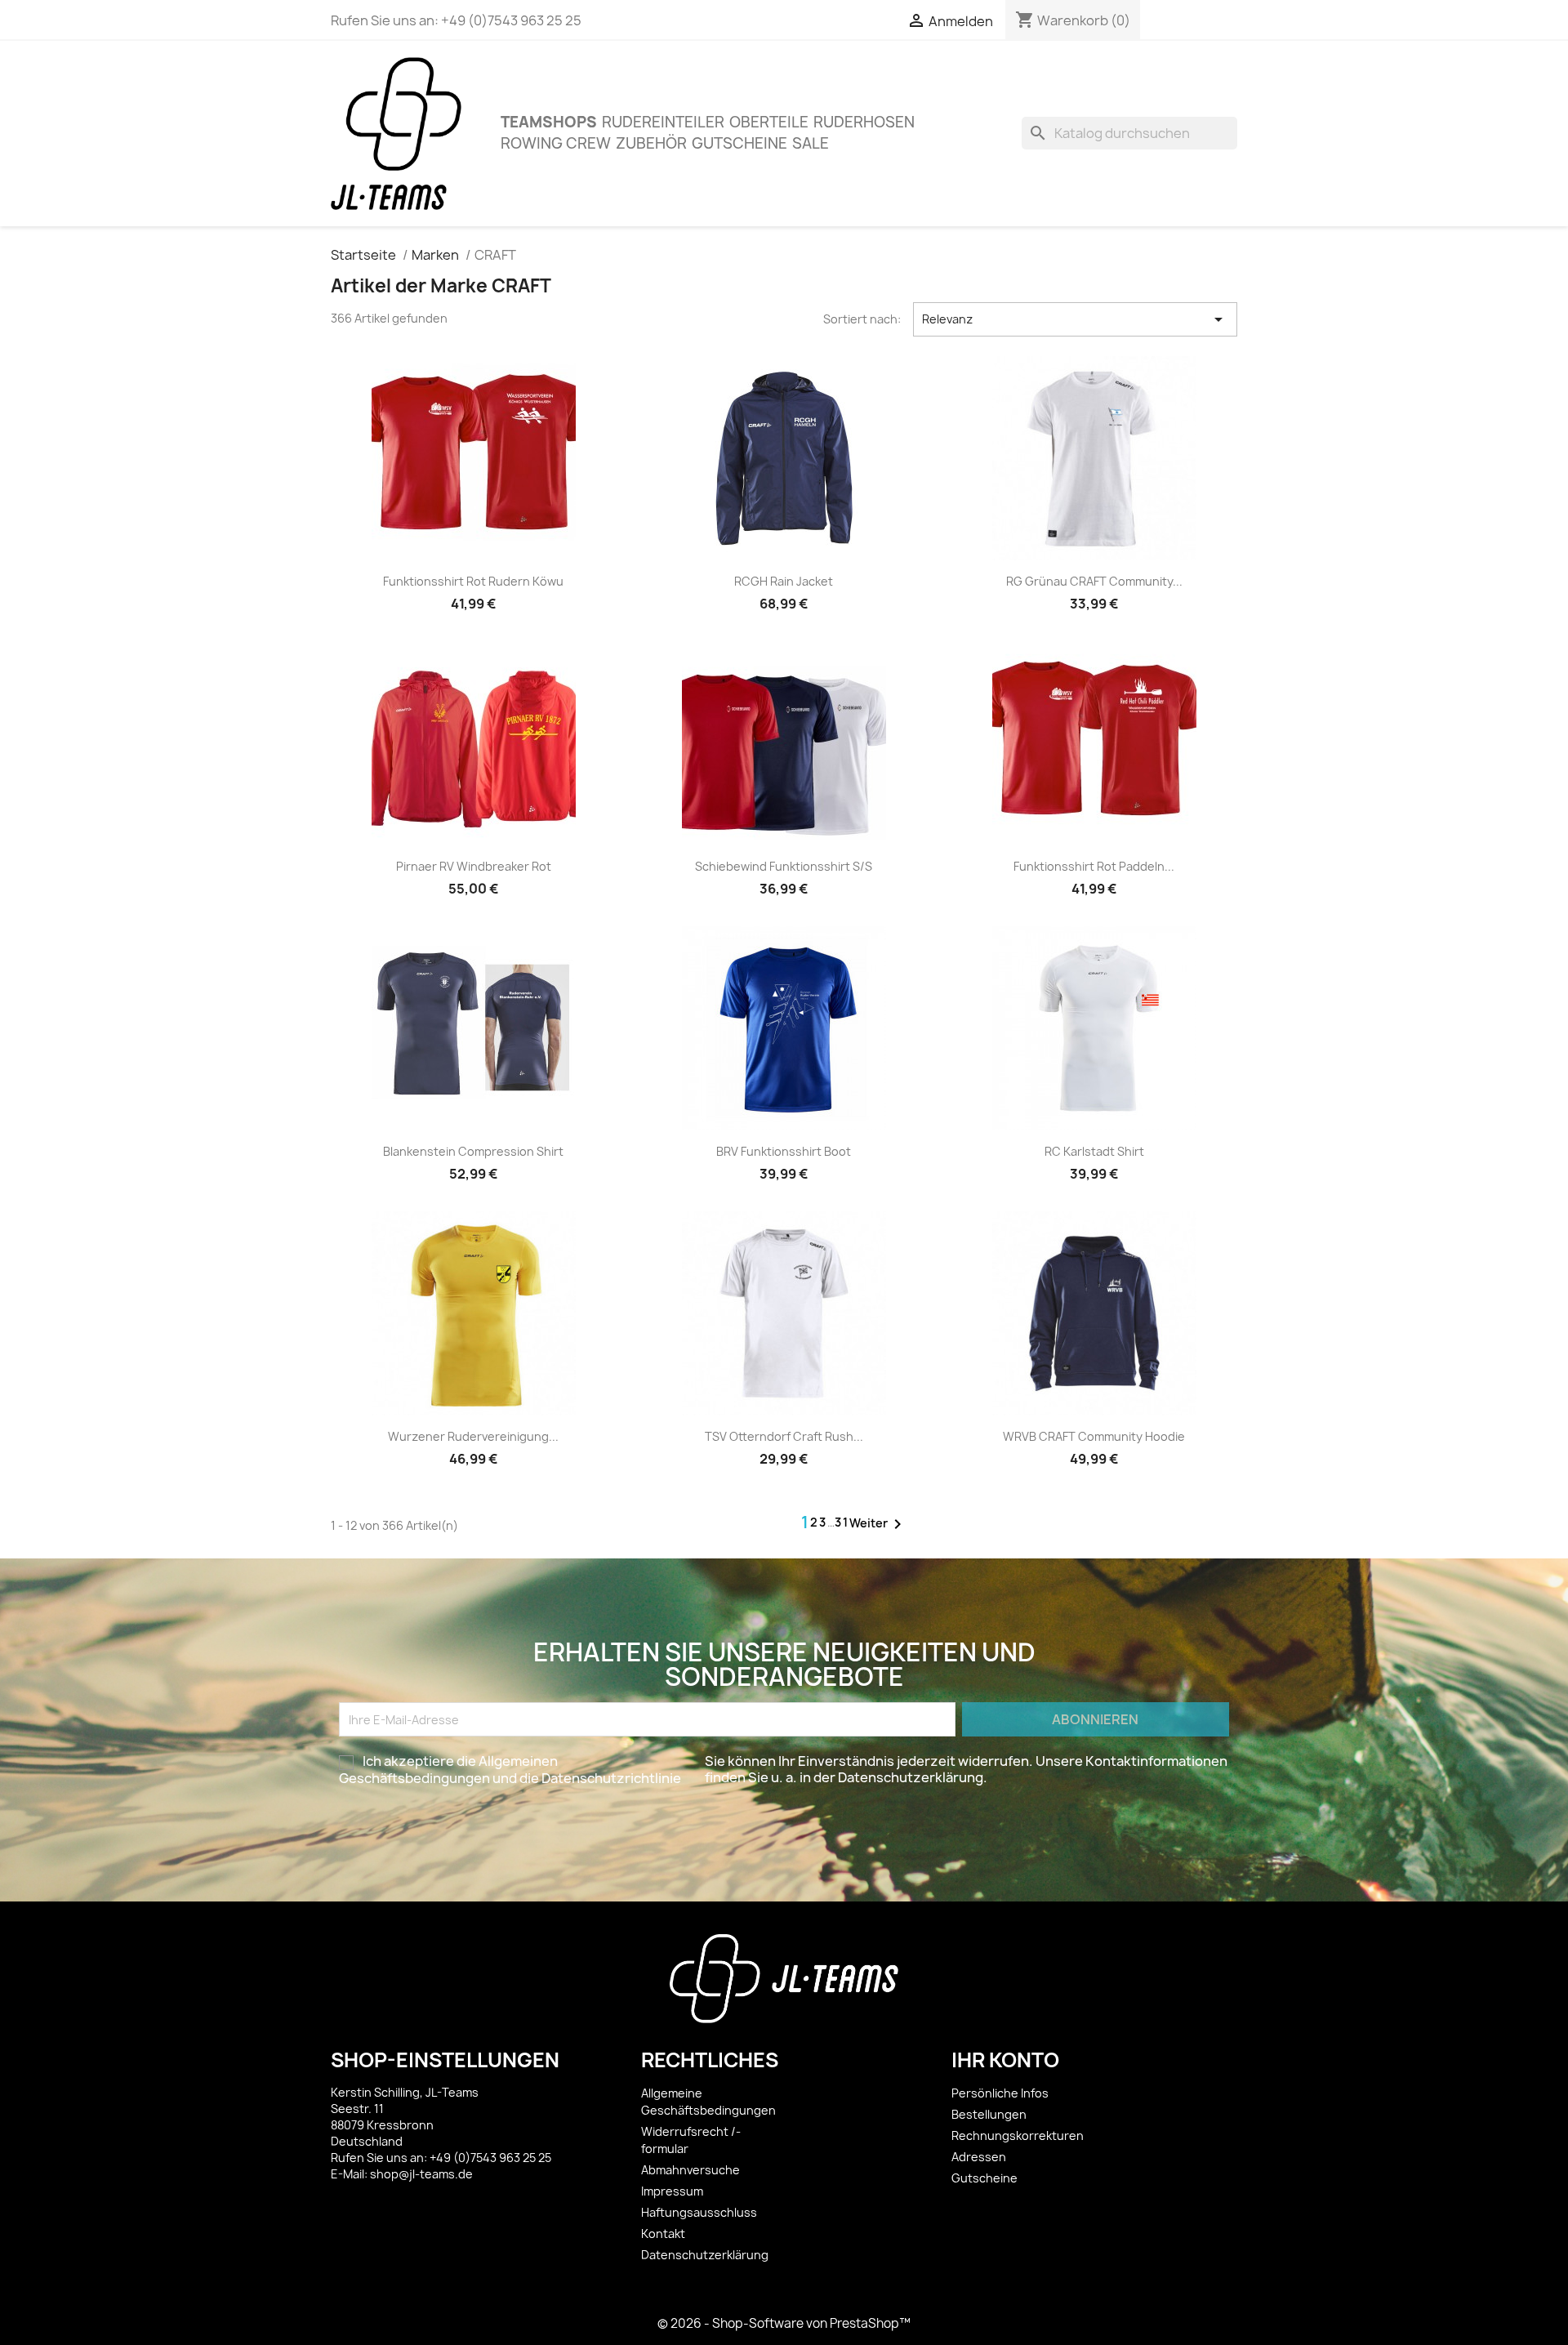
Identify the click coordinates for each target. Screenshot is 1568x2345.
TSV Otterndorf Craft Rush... (784, 1436)
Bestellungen (989, 2114)
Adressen (979, 2157)
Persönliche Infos (1000, 2093)
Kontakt (663, 2234)
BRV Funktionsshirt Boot (784, 1151)
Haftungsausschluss (699, 2212)
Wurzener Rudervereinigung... (473, 1436)
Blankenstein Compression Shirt (473, 1151)
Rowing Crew (556, 143)
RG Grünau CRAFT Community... (1094, 581)
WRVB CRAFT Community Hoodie (1094, 1436)
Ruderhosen (864, 122)
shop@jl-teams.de (421, 2174)
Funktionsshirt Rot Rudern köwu (473, 581)
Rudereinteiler (663, 122)
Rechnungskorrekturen (1018, 2135)
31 (842, 1522)
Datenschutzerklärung (705, 2255)
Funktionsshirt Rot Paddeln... (1094, 866)
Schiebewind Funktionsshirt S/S (784, 866)
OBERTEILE (769, 122)
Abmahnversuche (690, 2170)
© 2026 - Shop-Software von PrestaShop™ (784, 2323)
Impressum (672, 2191)
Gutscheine (739, 143)
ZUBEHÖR (651, 143)
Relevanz (1076, 319)
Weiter (878, 1524)
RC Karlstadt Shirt (1094, 1151)
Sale (811, 143)
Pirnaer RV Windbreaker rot (474, 866)
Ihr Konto (1005, 2060)
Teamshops (549, 122)
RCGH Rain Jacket (784, 581)
